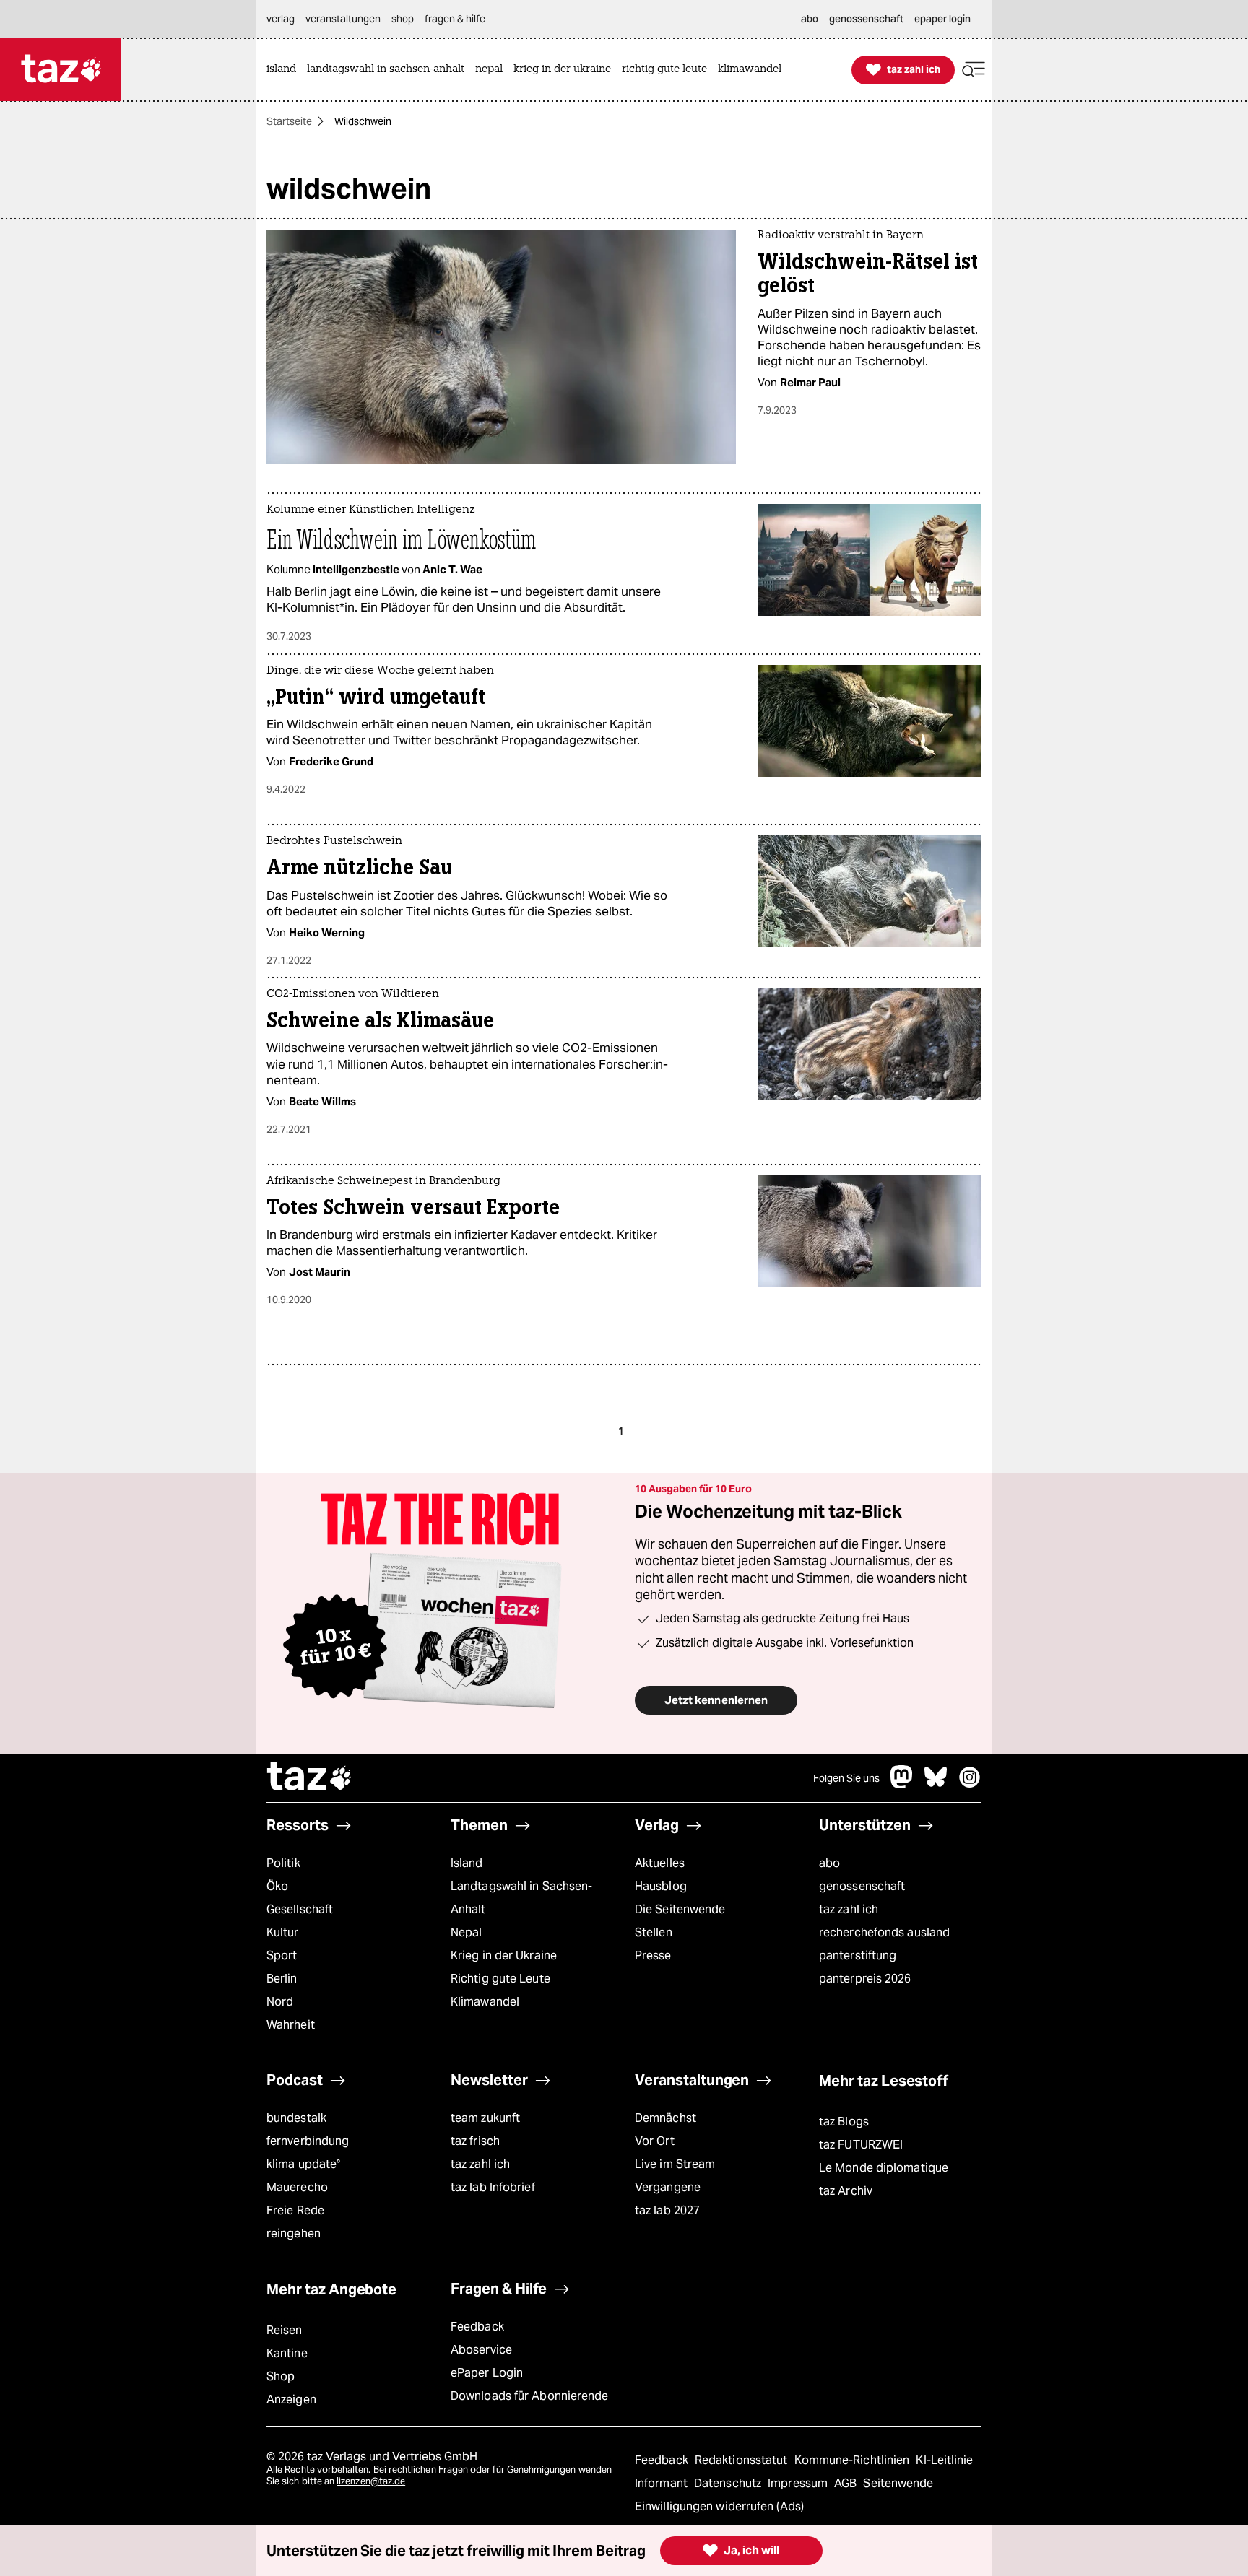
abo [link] (810, 19)
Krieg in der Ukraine (504, 1955)
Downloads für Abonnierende (530, 2396)
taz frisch (475, 2141)
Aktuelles (660, 1863)
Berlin (282, 1979)
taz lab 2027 (667, 2210)
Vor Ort (655, 2141)
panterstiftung (858, 1955)
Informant (663, 2483)
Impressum (799, 2483)
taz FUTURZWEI (861, 2145)
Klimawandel (485, 2002)
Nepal (466, 1932)
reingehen (294, 2233)
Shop (281, 2376)
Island (467, 1863)
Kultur (283, 1932)
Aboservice (481, 2350)
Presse (653, 1955)
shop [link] (403, 19)
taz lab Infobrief (493, 2187)
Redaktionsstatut (743, 2460)
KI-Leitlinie (944, 2460)
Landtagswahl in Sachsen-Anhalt (521, 1898)
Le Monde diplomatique (884, 2168)
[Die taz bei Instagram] (970, 1784)
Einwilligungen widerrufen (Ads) (719, 2506)
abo (829, 1863)
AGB (847, 2483)
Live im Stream (675, 2164)
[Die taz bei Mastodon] (902, 1784)
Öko (277, 1886)
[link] (285, 70)
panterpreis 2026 (865, 1979)
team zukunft (485, 2118)
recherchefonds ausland (884, 1932)
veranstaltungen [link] (343, 19)
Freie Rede (295, 2210)
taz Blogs (844, 2122)
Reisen (285, 2330)
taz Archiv (846, 2191)
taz (310, 1778)
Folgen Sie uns (846, 1778)
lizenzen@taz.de (371, 2481)
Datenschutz (729, 2483)
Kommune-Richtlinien (854, 2460)
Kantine (287, 2353)
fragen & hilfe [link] (455, 19)
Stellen (654, 1932)
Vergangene (668, 2187)
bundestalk (296, 2118)
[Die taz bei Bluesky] (936, 1784)
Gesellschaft (300, 1909)
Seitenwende (898, 2483)
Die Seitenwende (680, 1909)
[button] (974, 70)
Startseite (289, 121)
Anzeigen (291, 2399)
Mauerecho (297, 2187)
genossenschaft (862, 1886)
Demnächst (666, 2118)
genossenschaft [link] (866, 19)
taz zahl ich (849, 1909)
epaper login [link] (942, 19)
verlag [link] (281, 19)
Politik (283, 1863)
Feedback (477, 2327)
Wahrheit (291, 2025)
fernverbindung (308, 2141)
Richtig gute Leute (500, 1979)
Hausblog (661, 1886)
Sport (282, 1955)
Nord (280, 2002)
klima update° (303, 2164)
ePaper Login (487, 2373)
